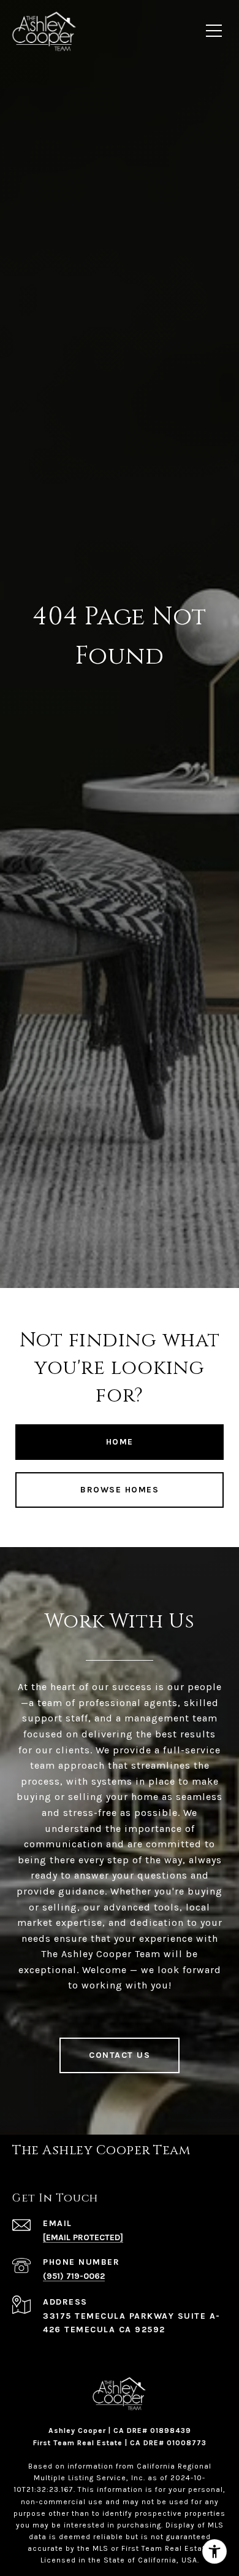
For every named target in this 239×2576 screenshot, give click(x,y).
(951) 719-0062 (74, 2276)
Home (120, 1442)
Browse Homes (120, 1490)
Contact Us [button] (120, 2055)
